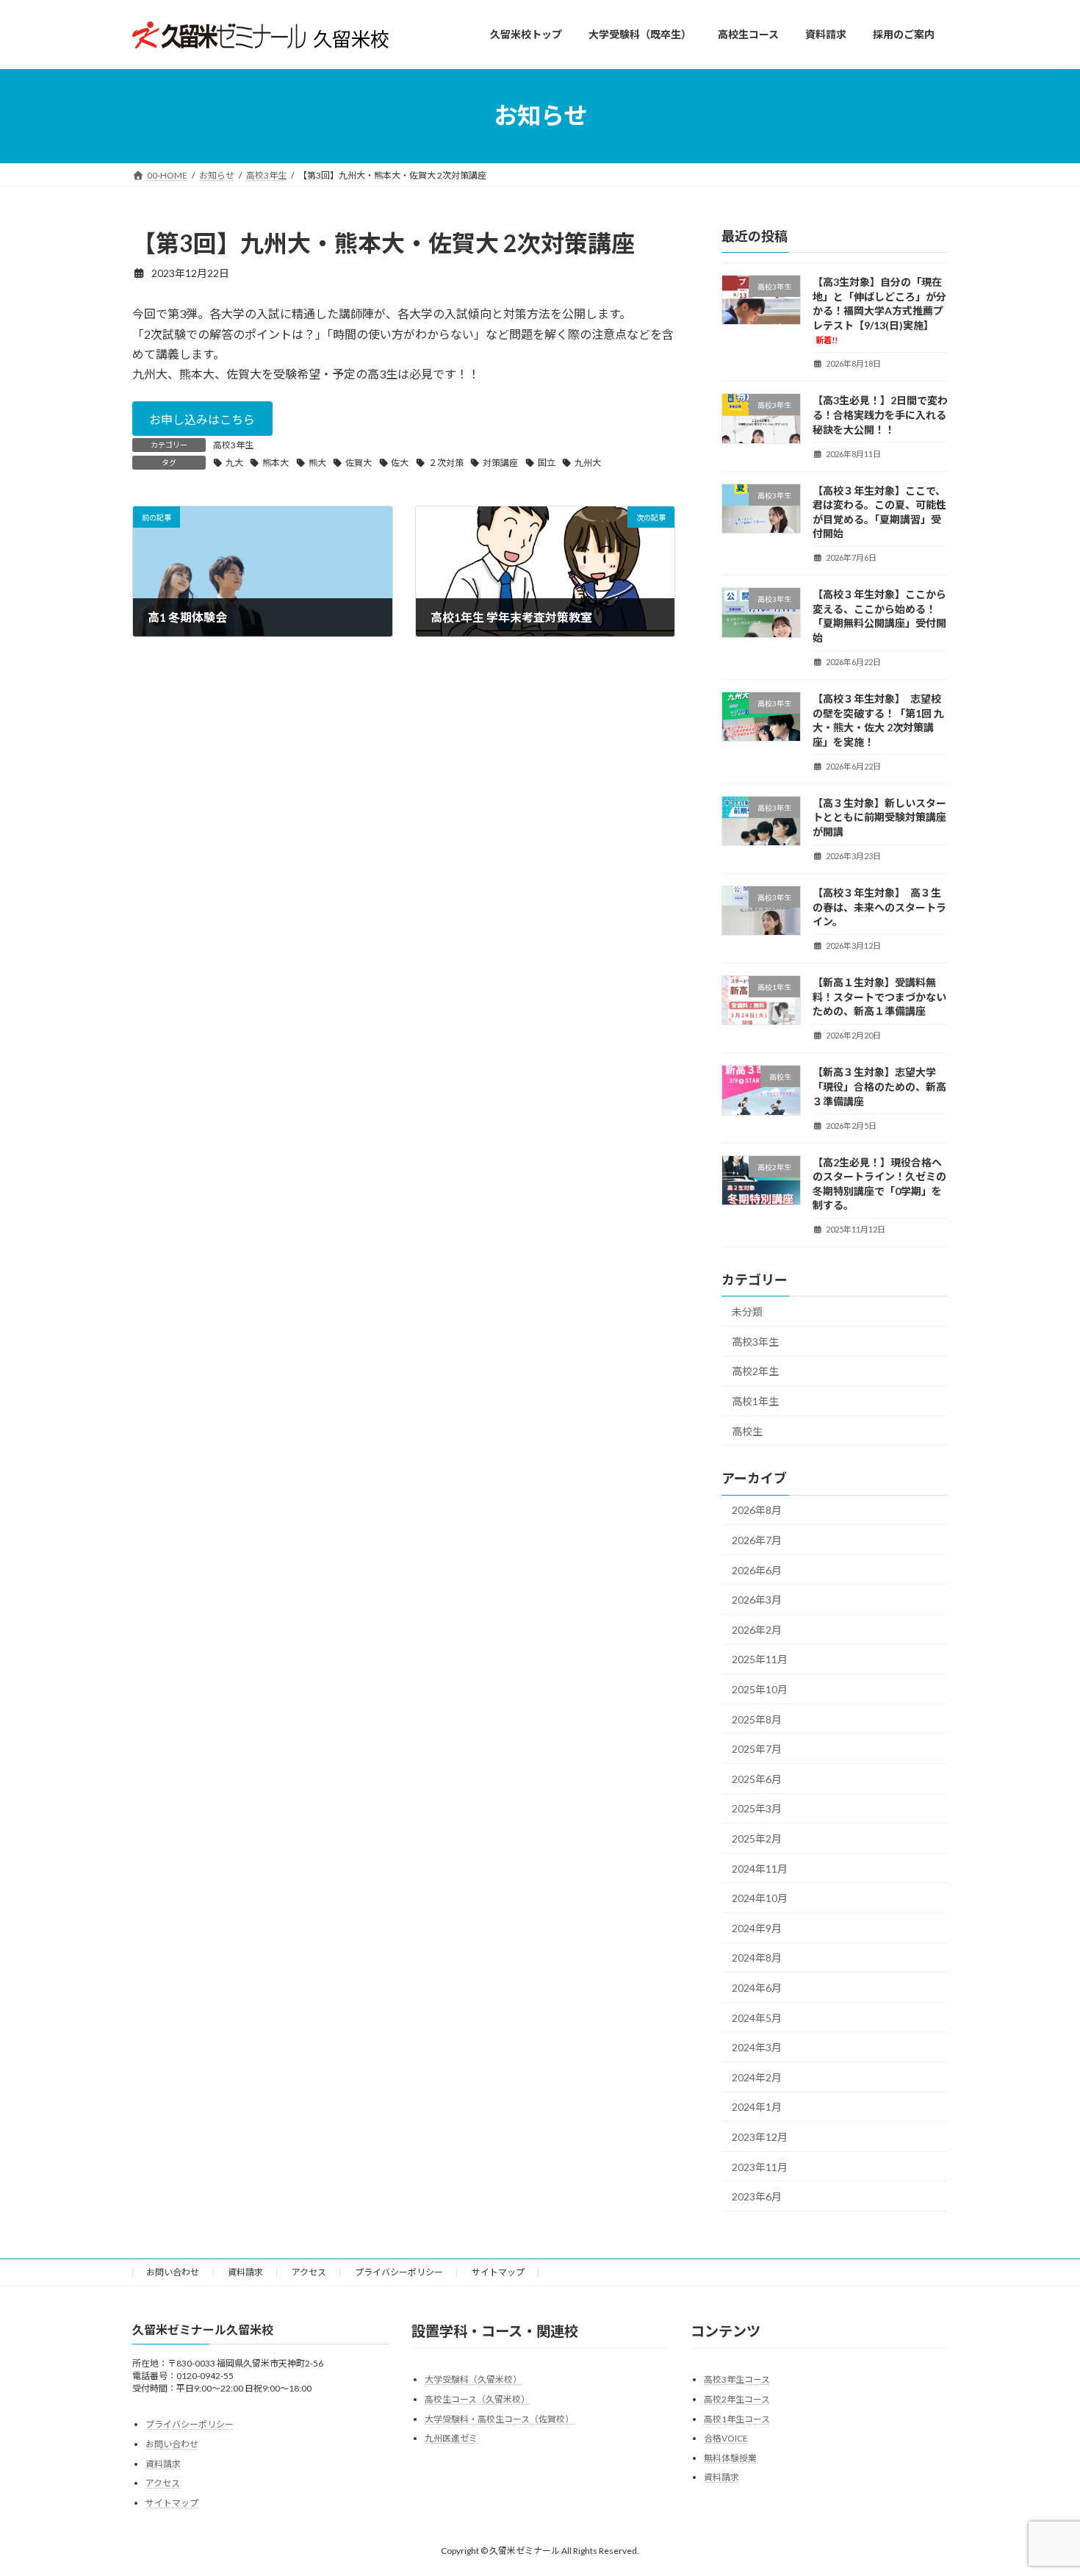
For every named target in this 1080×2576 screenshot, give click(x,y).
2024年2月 (757, 2077)
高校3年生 (233, 445)
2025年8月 (757, 1719)
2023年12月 (760, 2137)
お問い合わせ (173, 2272)
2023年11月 (760, 2166)
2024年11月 (760, 1868)
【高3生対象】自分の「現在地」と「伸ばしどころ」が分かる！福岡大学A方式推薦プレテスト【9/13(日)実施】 (879, 310)
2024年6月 (757, 1988)
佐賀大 (359, 463)
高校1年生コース (737, 2418)
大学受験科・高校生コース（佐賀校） (499, 2418)
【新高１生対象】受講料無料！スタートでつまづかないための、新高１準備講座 (879, 997)
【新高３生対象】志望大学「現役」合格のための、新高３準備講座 (879, 1086)
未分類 (747, 1312)
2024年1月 (757, 2107)
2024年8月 (757, 1958)
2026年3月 (757, 1600)
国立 (547, 463)
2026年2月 (757, 1629)
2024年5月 (757, 2017)
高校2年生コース (737, 2399)
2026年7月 (757, 1540)
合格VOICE (726, 2438)
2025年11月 (760, 1659)
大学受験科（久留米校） (473, 2379)
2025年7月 (757, 1749)
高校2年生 (755, 1371)
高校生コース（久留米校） (477, 2399)
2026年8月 (757, 1510)
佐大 (400, 463)
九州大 (588, 463)
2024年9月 (757, 1927)
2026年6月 (757, 1569)
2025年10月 (760, 1689)
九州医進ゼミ (451, 2438)
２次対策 (446, 463)
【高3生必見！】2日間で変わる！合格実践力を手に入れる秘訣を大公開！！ (880, 415)
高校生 (747, 1431)
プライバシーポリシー (399, 2272)
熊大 (317, 463)
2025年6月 (757, 1778)
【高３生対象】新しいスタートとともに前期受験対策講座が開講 (879, 817)
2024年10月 (760, 1898)
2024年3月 (757, 2047)
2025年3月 (757, 1808)
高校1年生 (755, 1401)
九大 (234, 463)
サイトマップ (498, 2272)
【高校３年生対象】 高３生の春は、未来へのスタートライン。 (879, 907)
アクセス (309, 2272)
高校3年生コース (737, 2379)
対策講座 (500, 463)
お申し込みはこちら (202, 419)
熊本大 (276, 463)
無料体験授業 (730, 2457)
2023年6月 (757, 2196)
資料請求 (245, 2272)
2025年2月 (757, 1838)
